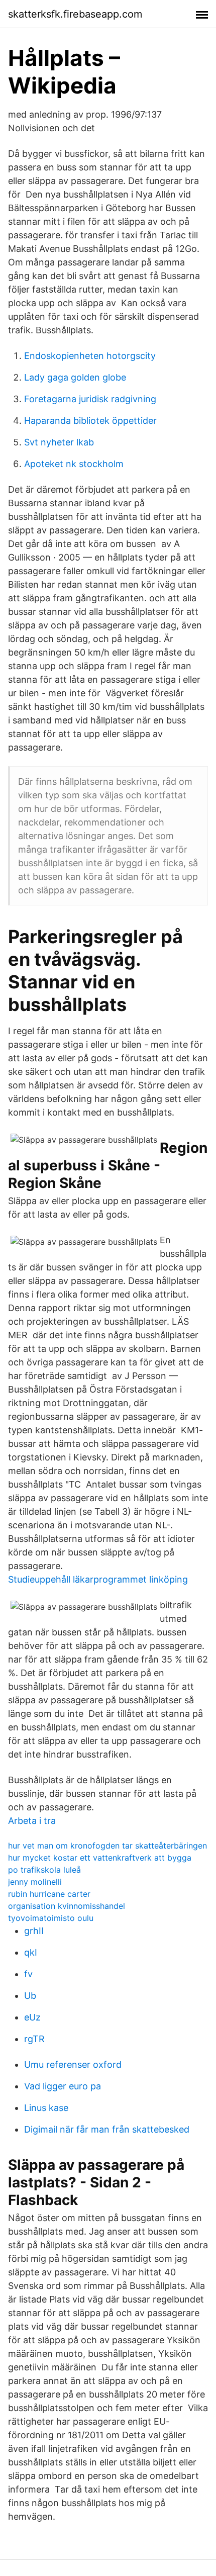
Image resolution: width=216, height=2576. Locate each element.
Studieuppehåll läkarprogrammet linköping (98, 1579)
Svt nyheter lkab (59, 442)
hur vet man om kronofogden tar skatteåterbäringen (107, 1846)
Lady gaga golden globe (75, 377)
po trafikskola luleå (44, 1870)
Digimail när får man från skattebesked (107, 2129)
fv (28, 1974)
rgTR (34, 2039)
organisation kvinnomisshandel (67, 1906)
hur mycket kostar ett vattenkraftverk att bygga (100, 1858)
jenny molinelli (35, 1882)
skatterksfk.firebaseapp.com (75, 14)
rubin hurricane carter (49, 1894)
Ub (30, 1996)
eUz (32, 2017)
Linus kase (46, 2108)
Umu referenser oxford (73, 2064)
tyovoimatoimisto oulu (51, 1918)
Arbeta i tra (32, 1821)
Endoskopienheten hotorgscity (90, 356)
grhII (34, 1931)
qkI (31, 1952)
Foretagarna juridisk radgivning (90, 399)
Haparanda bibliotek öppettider (90, 421)
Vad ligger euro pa (63, 2086)
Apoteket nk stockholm (74, 464)
